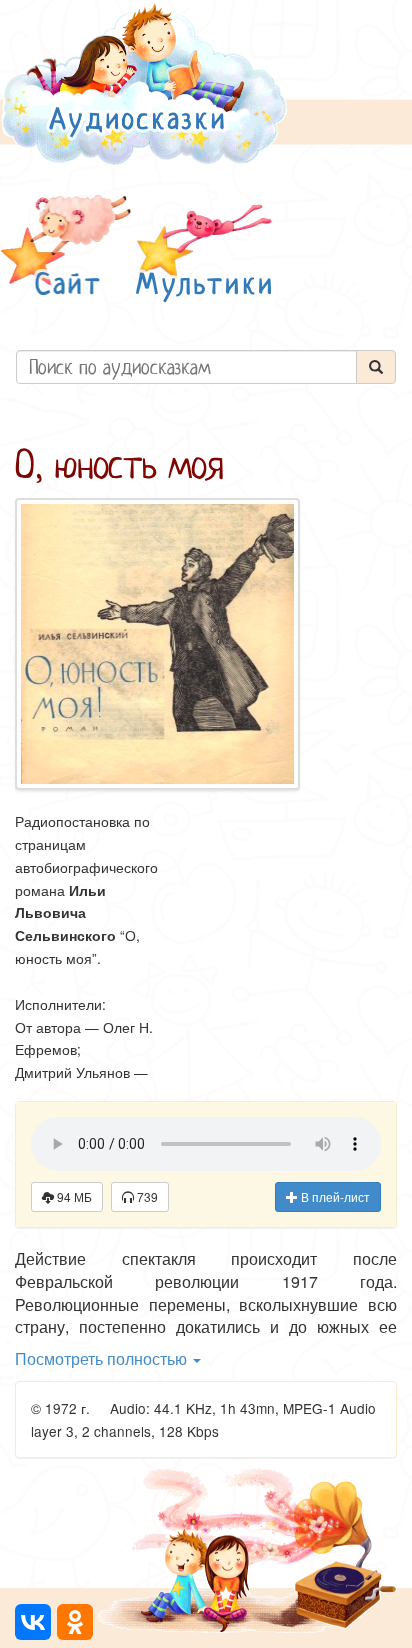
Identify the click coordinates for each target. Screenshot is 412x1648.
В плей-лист (334, 1196)
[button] (66, 248)
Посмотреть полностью (103, 1358)
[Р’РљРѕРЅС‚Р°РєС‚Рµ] (33, 1622)
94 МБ (73, 1196)
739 (146, 1196)
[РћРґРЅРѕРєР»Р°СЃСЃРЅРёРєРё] (75, 1622)
